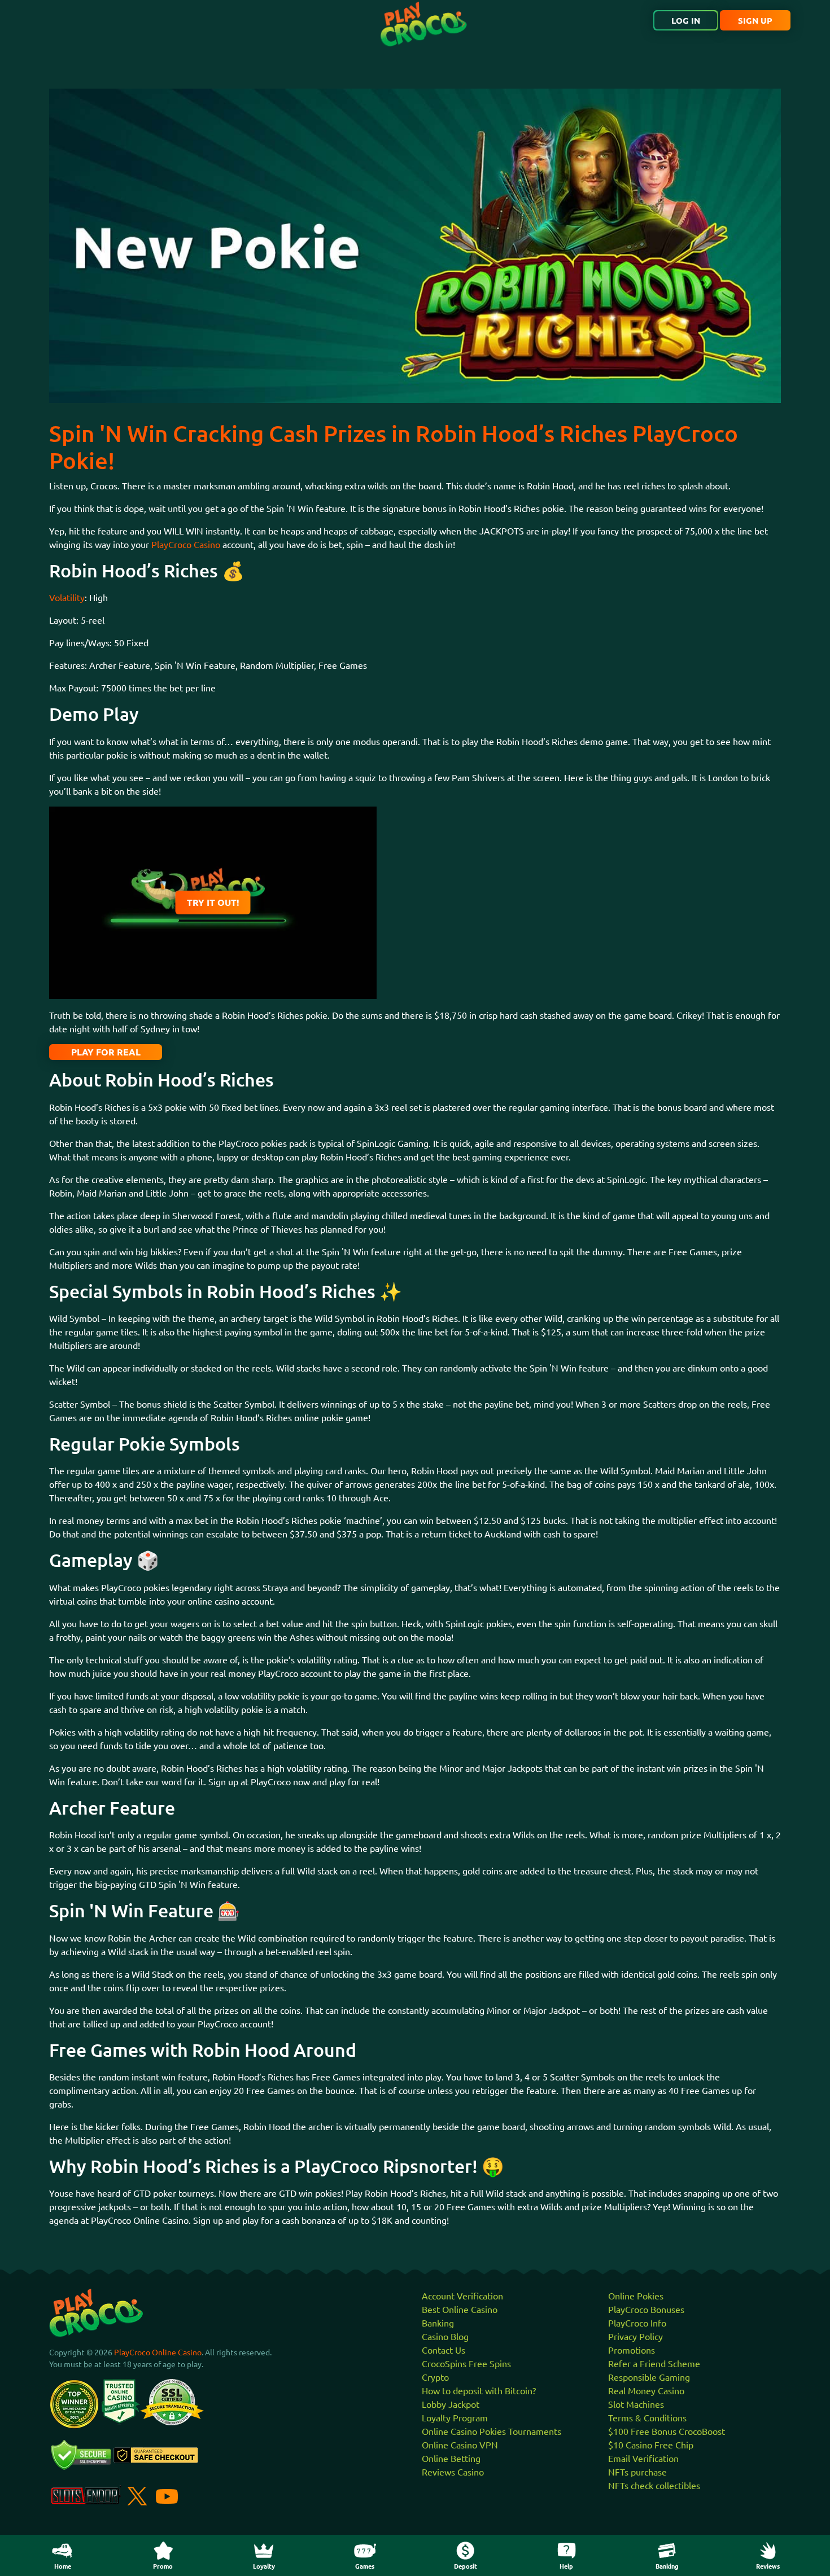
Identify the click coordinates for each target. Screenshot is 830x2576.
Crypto (435, 2377)
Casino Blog (445, 2336)
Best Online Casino (460, 2309)
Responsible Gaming (649, 2377)
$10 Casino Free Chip (651, 2444)
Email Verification (643, 2458)
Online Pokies (636, 2295)
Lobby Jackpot (451, 2404)
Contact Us (444, 2350)
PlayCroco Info (637, 2323)
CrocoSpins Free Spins (466, 2363)
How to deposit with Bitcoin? (479, 2390)
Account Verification (462, 2295)
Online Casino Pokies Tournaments (492, 2431)
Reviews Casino (453, 2472)
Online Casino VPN (460, 2444)
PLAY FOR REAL (106, 1052)
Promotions (632, 2350)
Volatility (67, 597)
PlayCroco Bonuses (646, 2309)
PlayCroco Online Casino (158, 2352)
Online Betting (451, 2458)
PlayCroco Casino (186, 544)
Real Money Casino (646, 2390)
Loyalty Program (455, 2417)
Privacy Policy (635, 2336)
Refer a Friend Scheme (654, 2363)
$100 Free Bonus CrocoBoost (667, 2431)
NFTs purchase (637, 2472)
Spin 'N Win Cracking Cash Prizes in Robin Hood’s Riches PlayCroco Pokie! (394, 447)
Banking (438, 2323)
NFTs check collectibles (654, 2485)
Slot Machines (636, 2404)
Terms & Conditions (647, 2417)
